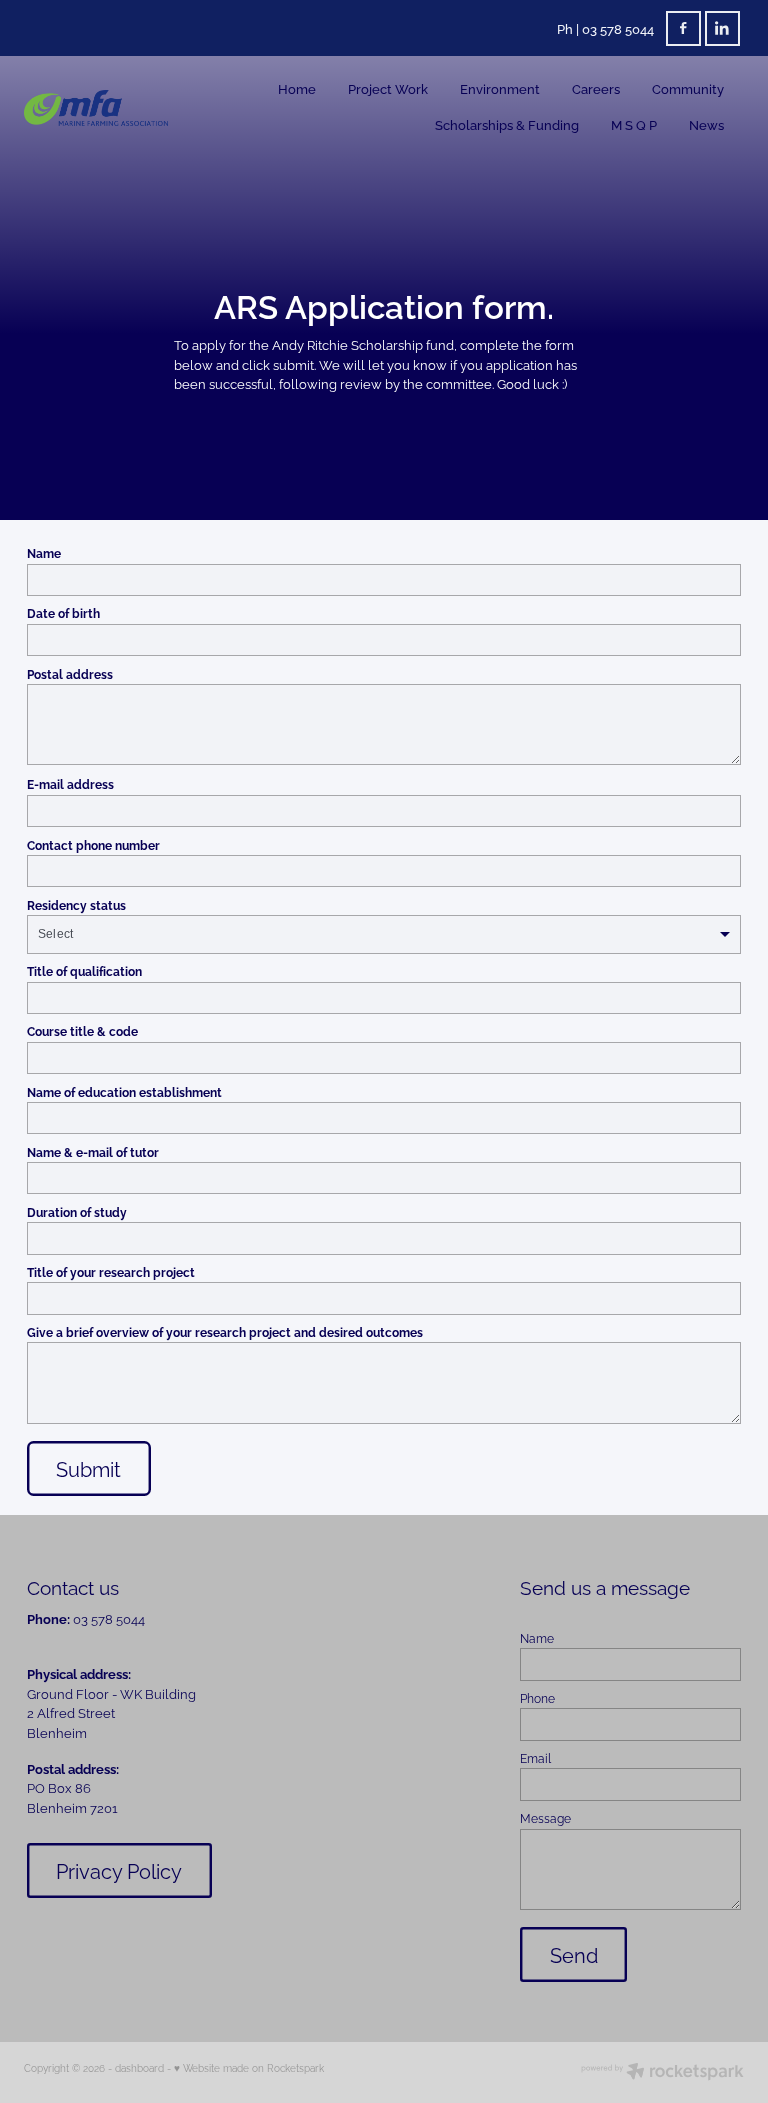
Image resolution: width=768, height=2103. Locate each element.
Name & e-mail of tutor (93, 1152)
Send (574, 1954)
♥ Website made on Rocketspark (249, 2067)
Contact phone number (93, 845)
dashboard (139, 2067)
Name (44, 553)
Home (297, 88)
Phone (537, 1698)
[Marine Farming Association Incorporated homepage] (96, 108)
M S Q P (634, 124)
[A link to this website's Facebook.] (683, 28)
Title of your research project (111, 1272)
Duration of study (77, 1212)
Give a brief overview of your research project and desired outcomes (225, 1332)
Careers (596, 88)
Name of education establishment (124, 1092)
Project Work (388, 88)
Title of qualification (84, 971)
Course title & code (82, 1031)
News (706, 124)
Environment (500, 88)
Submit (88, 1468)
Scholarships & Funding (507, 124)
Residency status (76, 905)
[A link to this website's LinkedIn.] (722, 28)
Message (545, 1818)
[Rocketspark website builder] (662, 2072)
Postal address (70, 674)
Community (688, 88)
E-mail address (70, 784)
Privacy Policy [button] (119, 1870)
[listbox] (384, 934)
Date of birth (63, 613)
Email (535, 1758)
